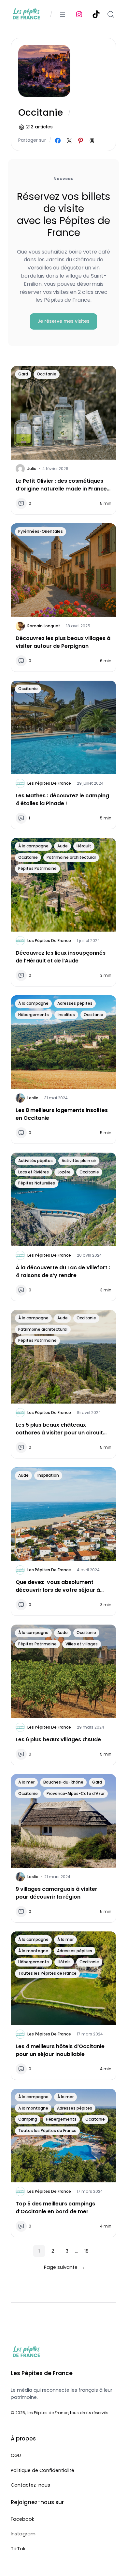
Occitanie (47, 374)
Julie (32, 469)
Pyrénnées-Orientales (41, 531)
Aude (63, 846)
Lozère (64, 1172)
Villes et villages (82, 1644)
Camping (28, 2119)
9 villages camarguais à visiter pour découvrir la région (56, 1893)
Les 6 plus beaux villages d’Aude (58, 1739)
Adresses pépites (75, 1003)
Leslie (33, 1098)
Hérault (84, 846)
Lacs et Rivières (34, 1172)
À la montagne (33, 1951)
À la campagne (33, 846)
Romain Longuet (44, 626)
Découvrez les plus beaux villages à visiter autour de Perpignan (63, 642)
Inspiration (48, 1475)
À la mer (26, 1782)
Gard (23, 374)
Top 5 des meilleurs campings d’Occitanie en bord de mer (55, 2208)
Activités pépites (35, 1161)
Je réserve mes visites (63, 321)
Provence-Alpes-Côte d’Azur (76, 1793)
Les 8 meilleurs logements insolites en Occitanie (62, 1114)
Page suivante (64, 2267)
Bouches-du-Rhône (63, 1782)
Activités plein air (79, 1161)
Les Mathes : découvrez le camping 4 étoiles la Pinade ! (62, 799)
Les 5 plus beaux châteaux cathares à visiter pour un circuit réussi (59, 1429)
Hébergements (34, 1015)
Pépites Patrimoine (37, 868)
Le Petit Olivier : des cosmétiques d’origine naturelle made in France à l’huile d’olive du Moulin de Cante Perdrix (61, 485)
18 (86, 2251)
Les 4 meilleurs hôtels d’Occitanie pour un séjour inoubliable (60, 2050)
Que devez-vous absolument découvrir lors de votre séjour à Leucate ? (58, 1586)
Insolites (66, 1015)
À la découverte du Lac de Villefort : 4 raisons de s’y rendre (63, 1271)
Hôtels (64, 1962)
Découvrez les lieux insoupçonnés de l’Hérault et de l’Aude (61, 957)
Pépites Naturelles (37, 1183)
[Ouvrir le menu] (63, 14)
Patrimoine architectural (71, 857)
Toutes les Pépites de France (47, 1973)
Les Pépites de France (49, 783)
